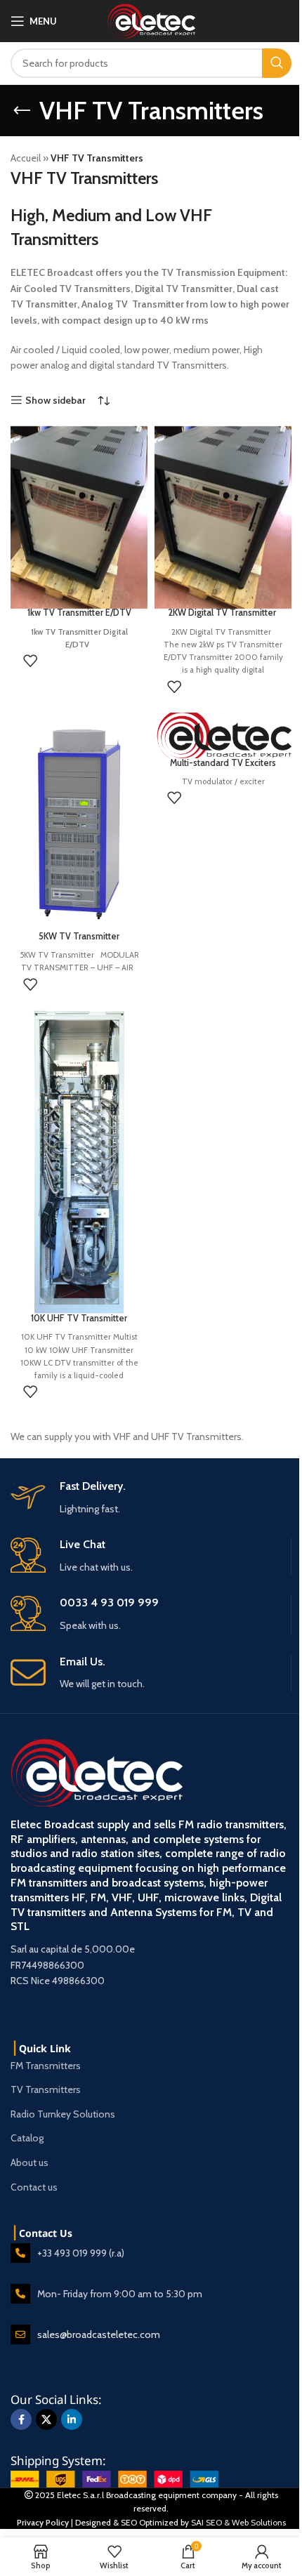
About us (29, 2162)
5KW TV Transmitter (79, 936)
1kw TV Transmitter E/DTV (79, 613)
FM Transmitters (46, 2066)
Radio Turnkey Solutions (63, 2114)
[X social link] (46, 2419)
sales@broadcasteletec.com (99, 2334)
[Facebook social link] (21, 2419)
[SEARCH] (277, 63)
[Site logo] (151, 20)
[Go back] (22, 111)
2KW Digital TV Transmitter (223, 613)
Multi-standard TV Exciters (223, 763)
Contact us (34, 2187)
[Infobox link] (151, 1673)
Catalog (27, 2138)
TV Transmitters (46, 2089)
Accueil (26, 158)
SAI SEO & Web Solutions (238, 2522)
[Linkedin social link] (72, 2419)
